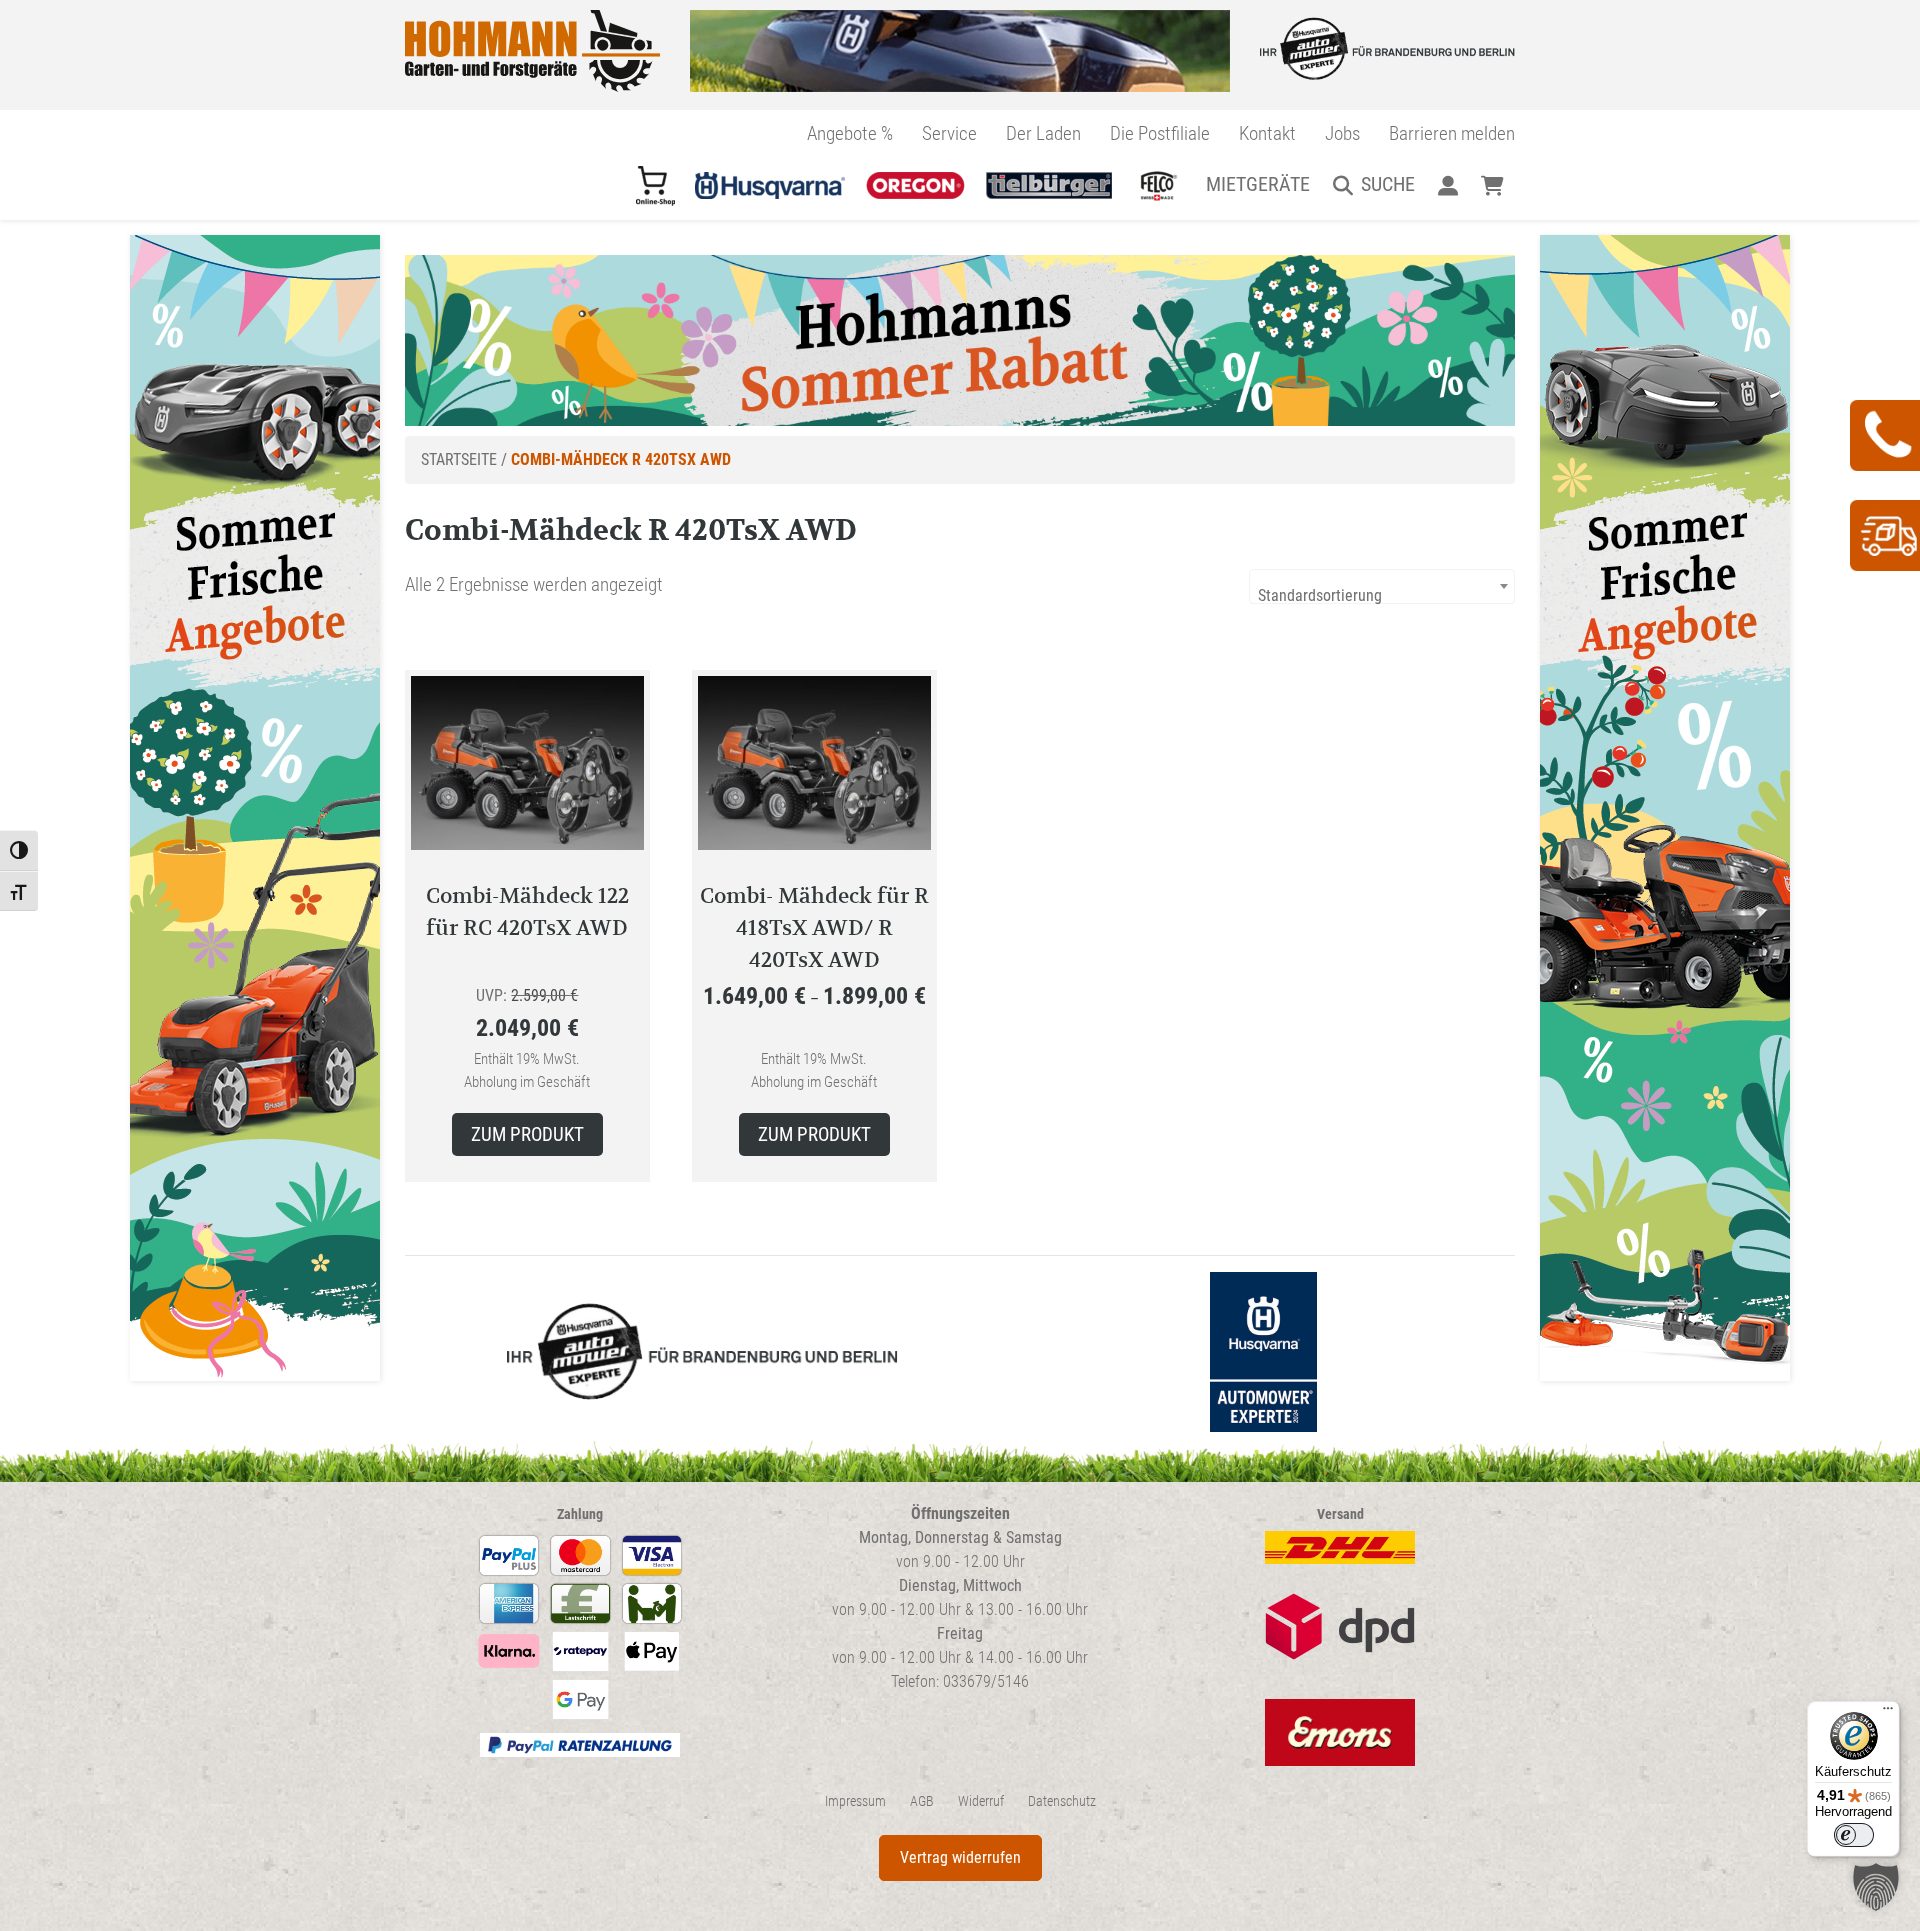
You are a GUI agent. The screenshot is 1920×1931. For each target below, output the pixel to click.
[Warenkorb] (1492, 184)
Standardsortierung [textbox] (1320, 595)
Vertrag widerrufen (960, 1857)
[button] (1876, 1887)
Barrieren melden (1452, 133)
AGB (922, 1801)
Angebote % (850, 133)
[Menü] (1888, 1713)
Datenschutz (1062, 1801)
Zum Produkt (527, 1134)
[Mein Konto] (1447, 184)
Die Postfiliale (1160, 133)
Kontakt (1267, 133)
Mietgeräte (1258, 184)
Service (949, 133)
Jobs (1342, 133)
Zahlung (580, 1514)
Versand (1340, 1514)
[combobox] (1382, 586)
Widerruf (981, 1801)
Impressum (855, 1801)
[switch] (1854, 1835)
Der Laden (1043, 133)
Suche (1388, 184)
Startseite (459, 459)
